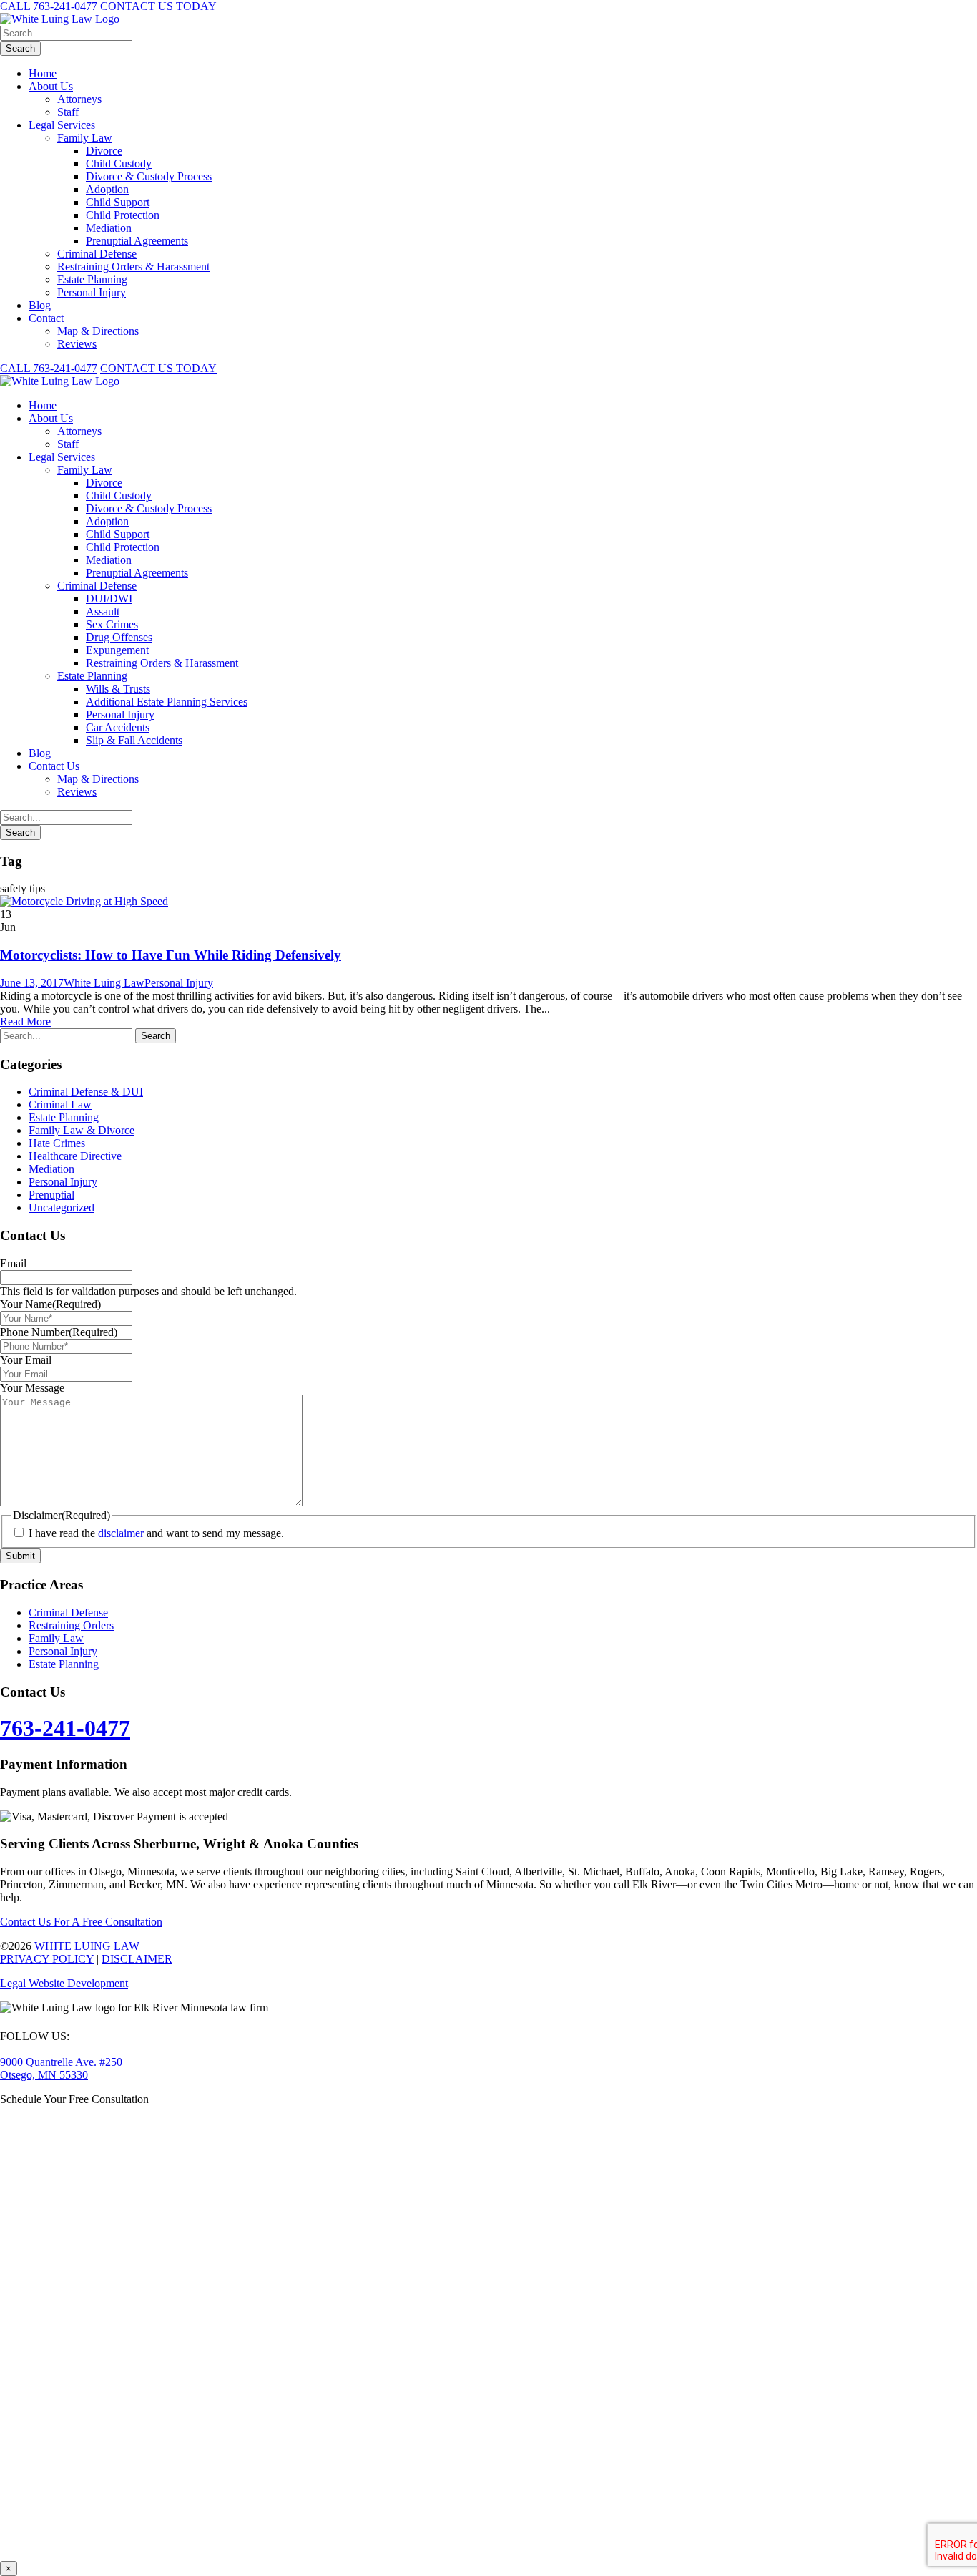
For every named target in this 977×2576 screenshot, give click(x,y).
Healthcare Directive (75, 1156)
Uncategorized (62, 1207)
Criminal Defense (97, 254)
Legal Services (62, 125)
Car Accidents (118, 727)
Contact (46, 318)
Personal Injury (92, 292)
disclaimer (121, 1533)
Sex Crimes (112, 624)
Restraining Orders (71, 1625)
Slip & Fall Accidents (134, 740)
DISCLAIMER (137, 1959)
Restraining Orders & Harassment (133, 267)
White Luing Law (104, 983)
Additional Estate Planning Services (167, 702)
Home (43, 73)
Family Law (85, 138)
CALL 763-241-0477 (49, 6)
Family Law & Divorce (82, 1130)
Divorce (104, 151)
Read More (25, 1021)
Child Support (118, 202)
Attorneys (79, 99)
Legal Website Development (64, 1983)
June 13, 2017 (32, 983)
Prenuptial (51, 1195)
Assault (103, 611)
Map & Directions (98, 331)
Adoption (107, 189)
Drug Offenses (119, 637)
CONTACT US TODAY (158, 6)
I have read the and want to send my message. (156, 1533)
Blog (40, 305)
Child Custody (119, 164)
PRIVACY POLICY (47, 1959)
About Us (51, 86)
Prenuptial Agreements (137, 241)
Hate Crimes (57, 1143)
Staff (68, 112)
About (51, 418)
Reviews (77, 344)
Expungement (117, 650)
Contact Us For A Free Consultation (81, 1922)
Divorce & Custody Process (149, 176)
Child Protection (123, 215)
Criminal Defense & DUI (86, 1092)
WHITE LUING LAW (87, 1946)
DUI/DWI (109, 599)
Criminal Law (60, 1104)
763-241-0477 (65, 1728)
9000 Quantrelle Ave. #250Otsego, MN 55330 (61, 2068)
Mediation (109, 228)
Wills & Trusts (118, 689)
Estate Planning (92, 279)
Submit (20, 1556)
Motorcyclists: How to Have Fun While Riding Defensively (171, 955)
